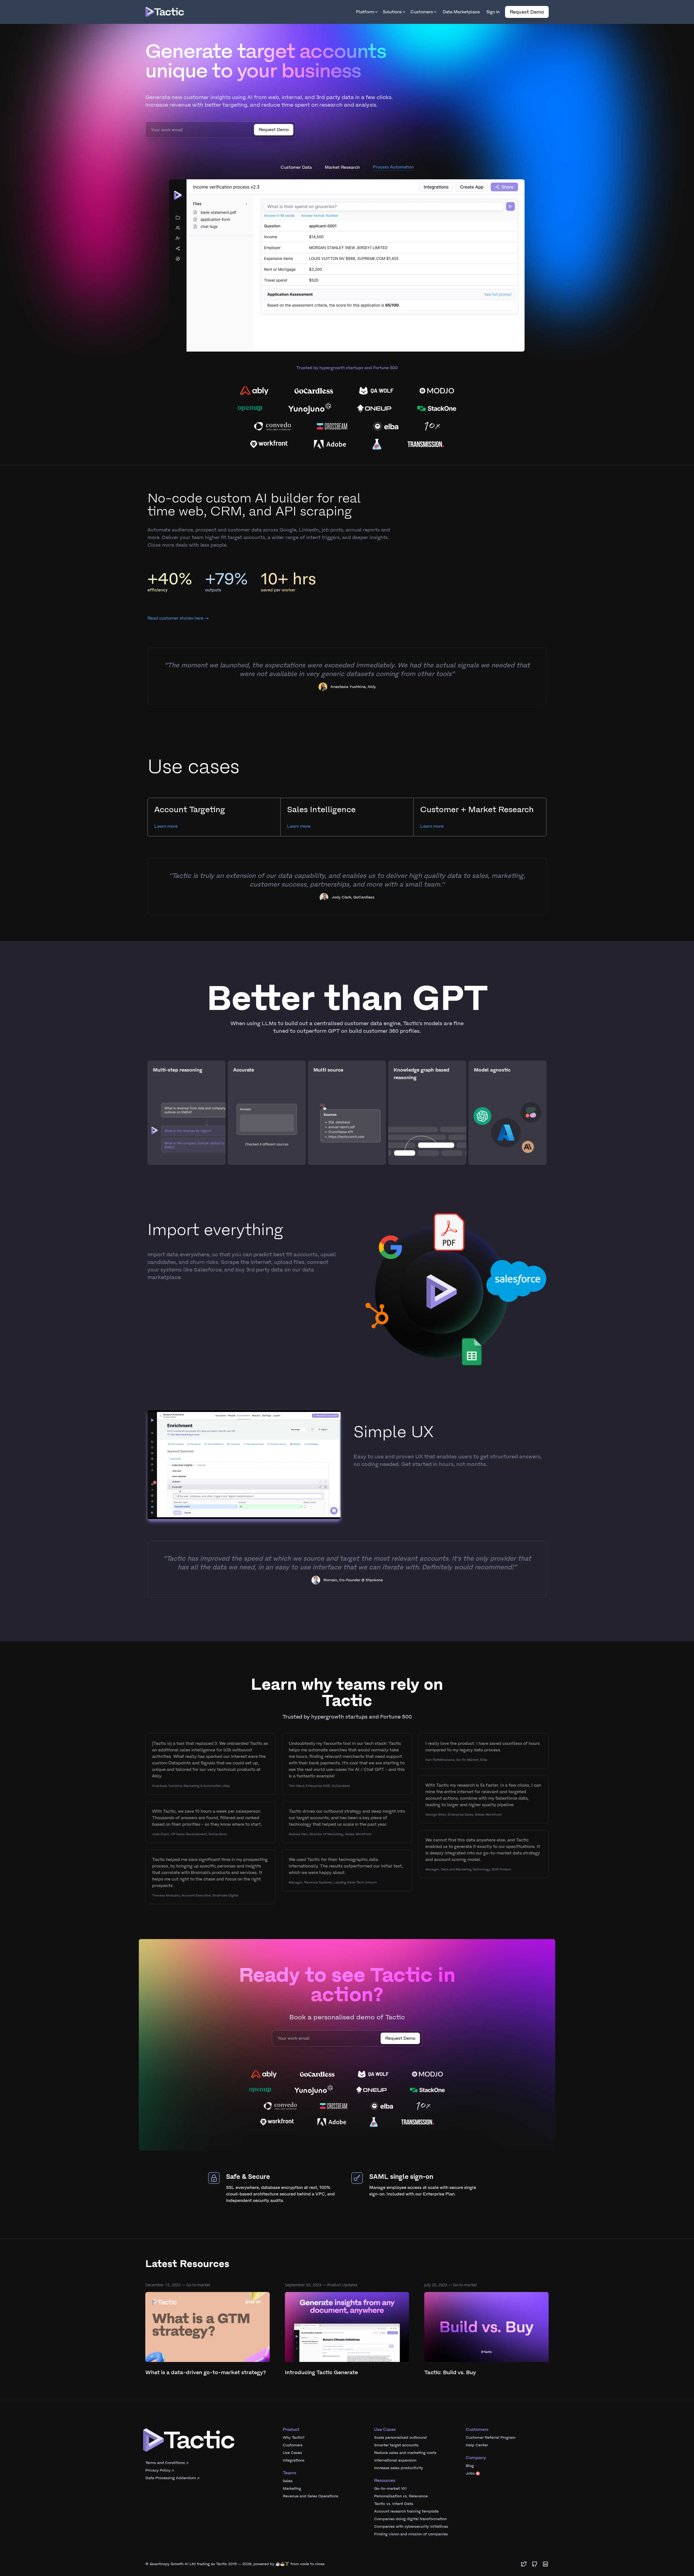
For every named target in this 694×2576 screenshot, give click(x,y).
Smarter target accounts (396, 2465)
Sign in (493, 12)
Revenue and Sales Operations (311, 2516)
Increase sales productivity (399, 2487)
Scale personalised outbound (400, 2457)
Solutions (392, 12)
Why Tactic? (294, 2457)
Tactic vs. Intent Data (394, 2523)
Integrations (294, 2480)
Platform (365, 12)
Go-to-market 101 (390, 2508)
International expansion (395, 2480)
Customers (422, 12)
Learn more (166, 846)
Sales (288, 2500)
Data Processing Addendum (171, 2497)
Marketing (292, 2508)
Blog (470, 2485)
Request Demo (527, 12)
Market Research (342, 187)
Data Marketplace (461, 12)
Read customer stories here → (178, 638)
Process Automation (393, 187)
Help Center (477, 2465)
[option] (347, 285)
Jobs (472, 2493)
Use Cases (292, 2472)
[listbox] (347, 285)
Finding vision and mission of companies (411, 2554)
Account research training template (406, 2531)
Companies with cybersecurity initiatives (411, 2546)
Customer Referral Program (491, 2457)
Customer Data (296, 186)
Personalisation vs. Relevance (401, 2516)
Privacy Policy (158, 2490)
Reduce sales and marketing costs (405, 2472)
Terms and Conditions (165, 2482)
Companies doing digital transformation (410, 2538)
